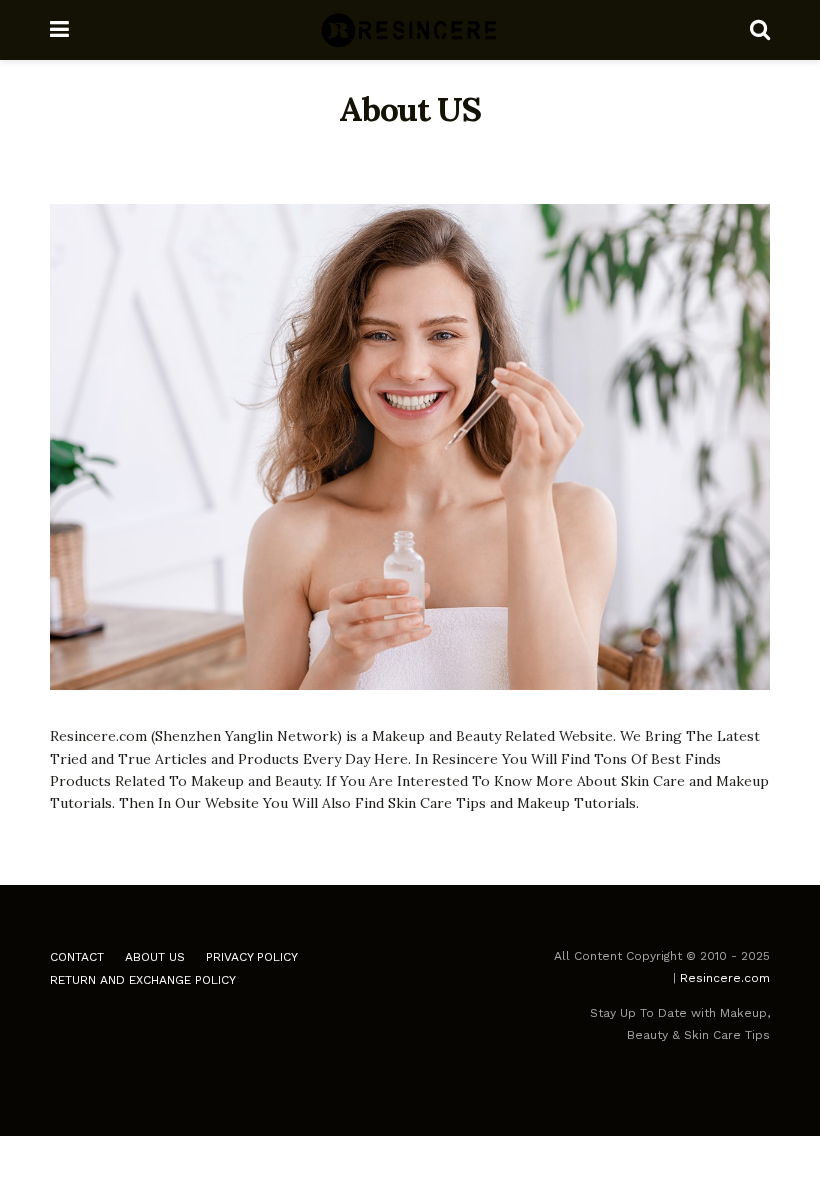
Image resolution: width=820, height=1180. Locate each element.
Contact (77, 957)
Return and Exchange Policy (143, 980)
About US (155, 957)
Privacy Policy (252, 957)
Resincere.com (725, 978)
